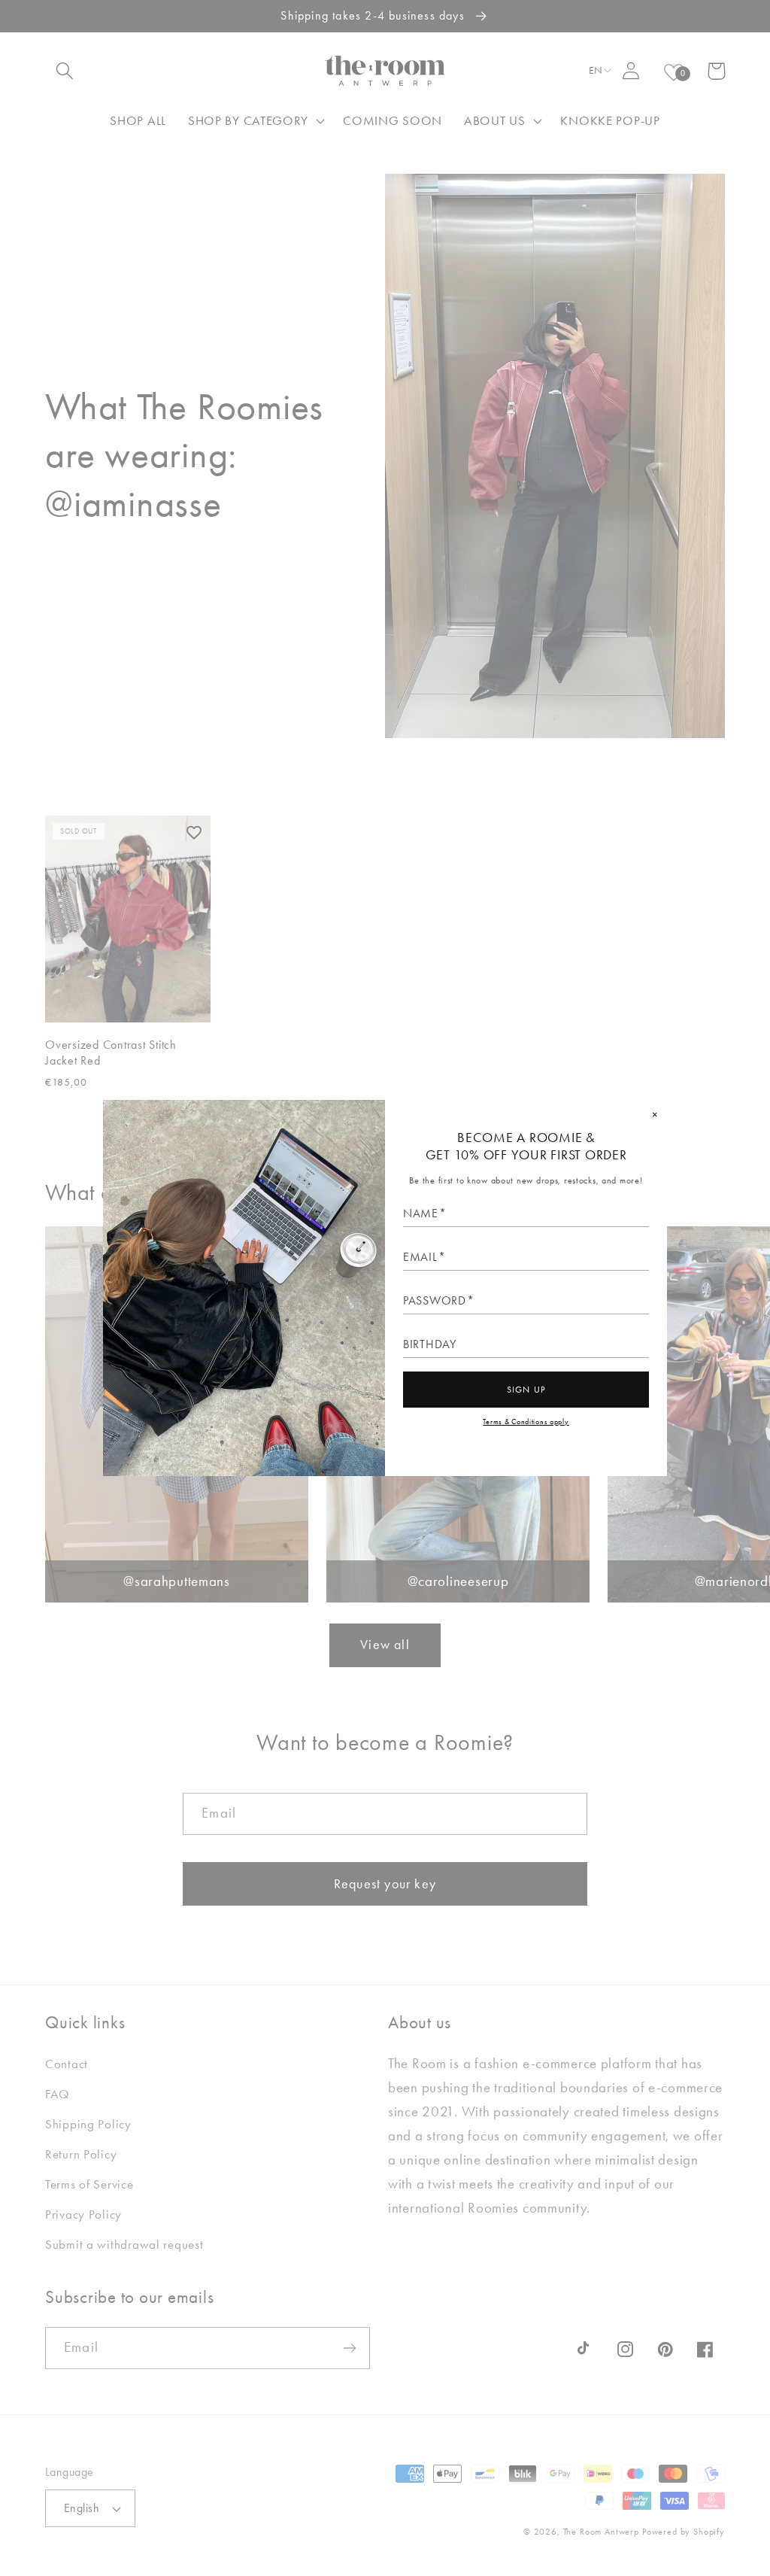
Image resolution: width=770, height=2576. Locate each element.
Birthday (430, 1344)
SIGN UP (526, 1390)
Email (420, 1257)
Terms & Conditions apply (526, 1422)
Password (435, 1301)
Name (421, 1214)
